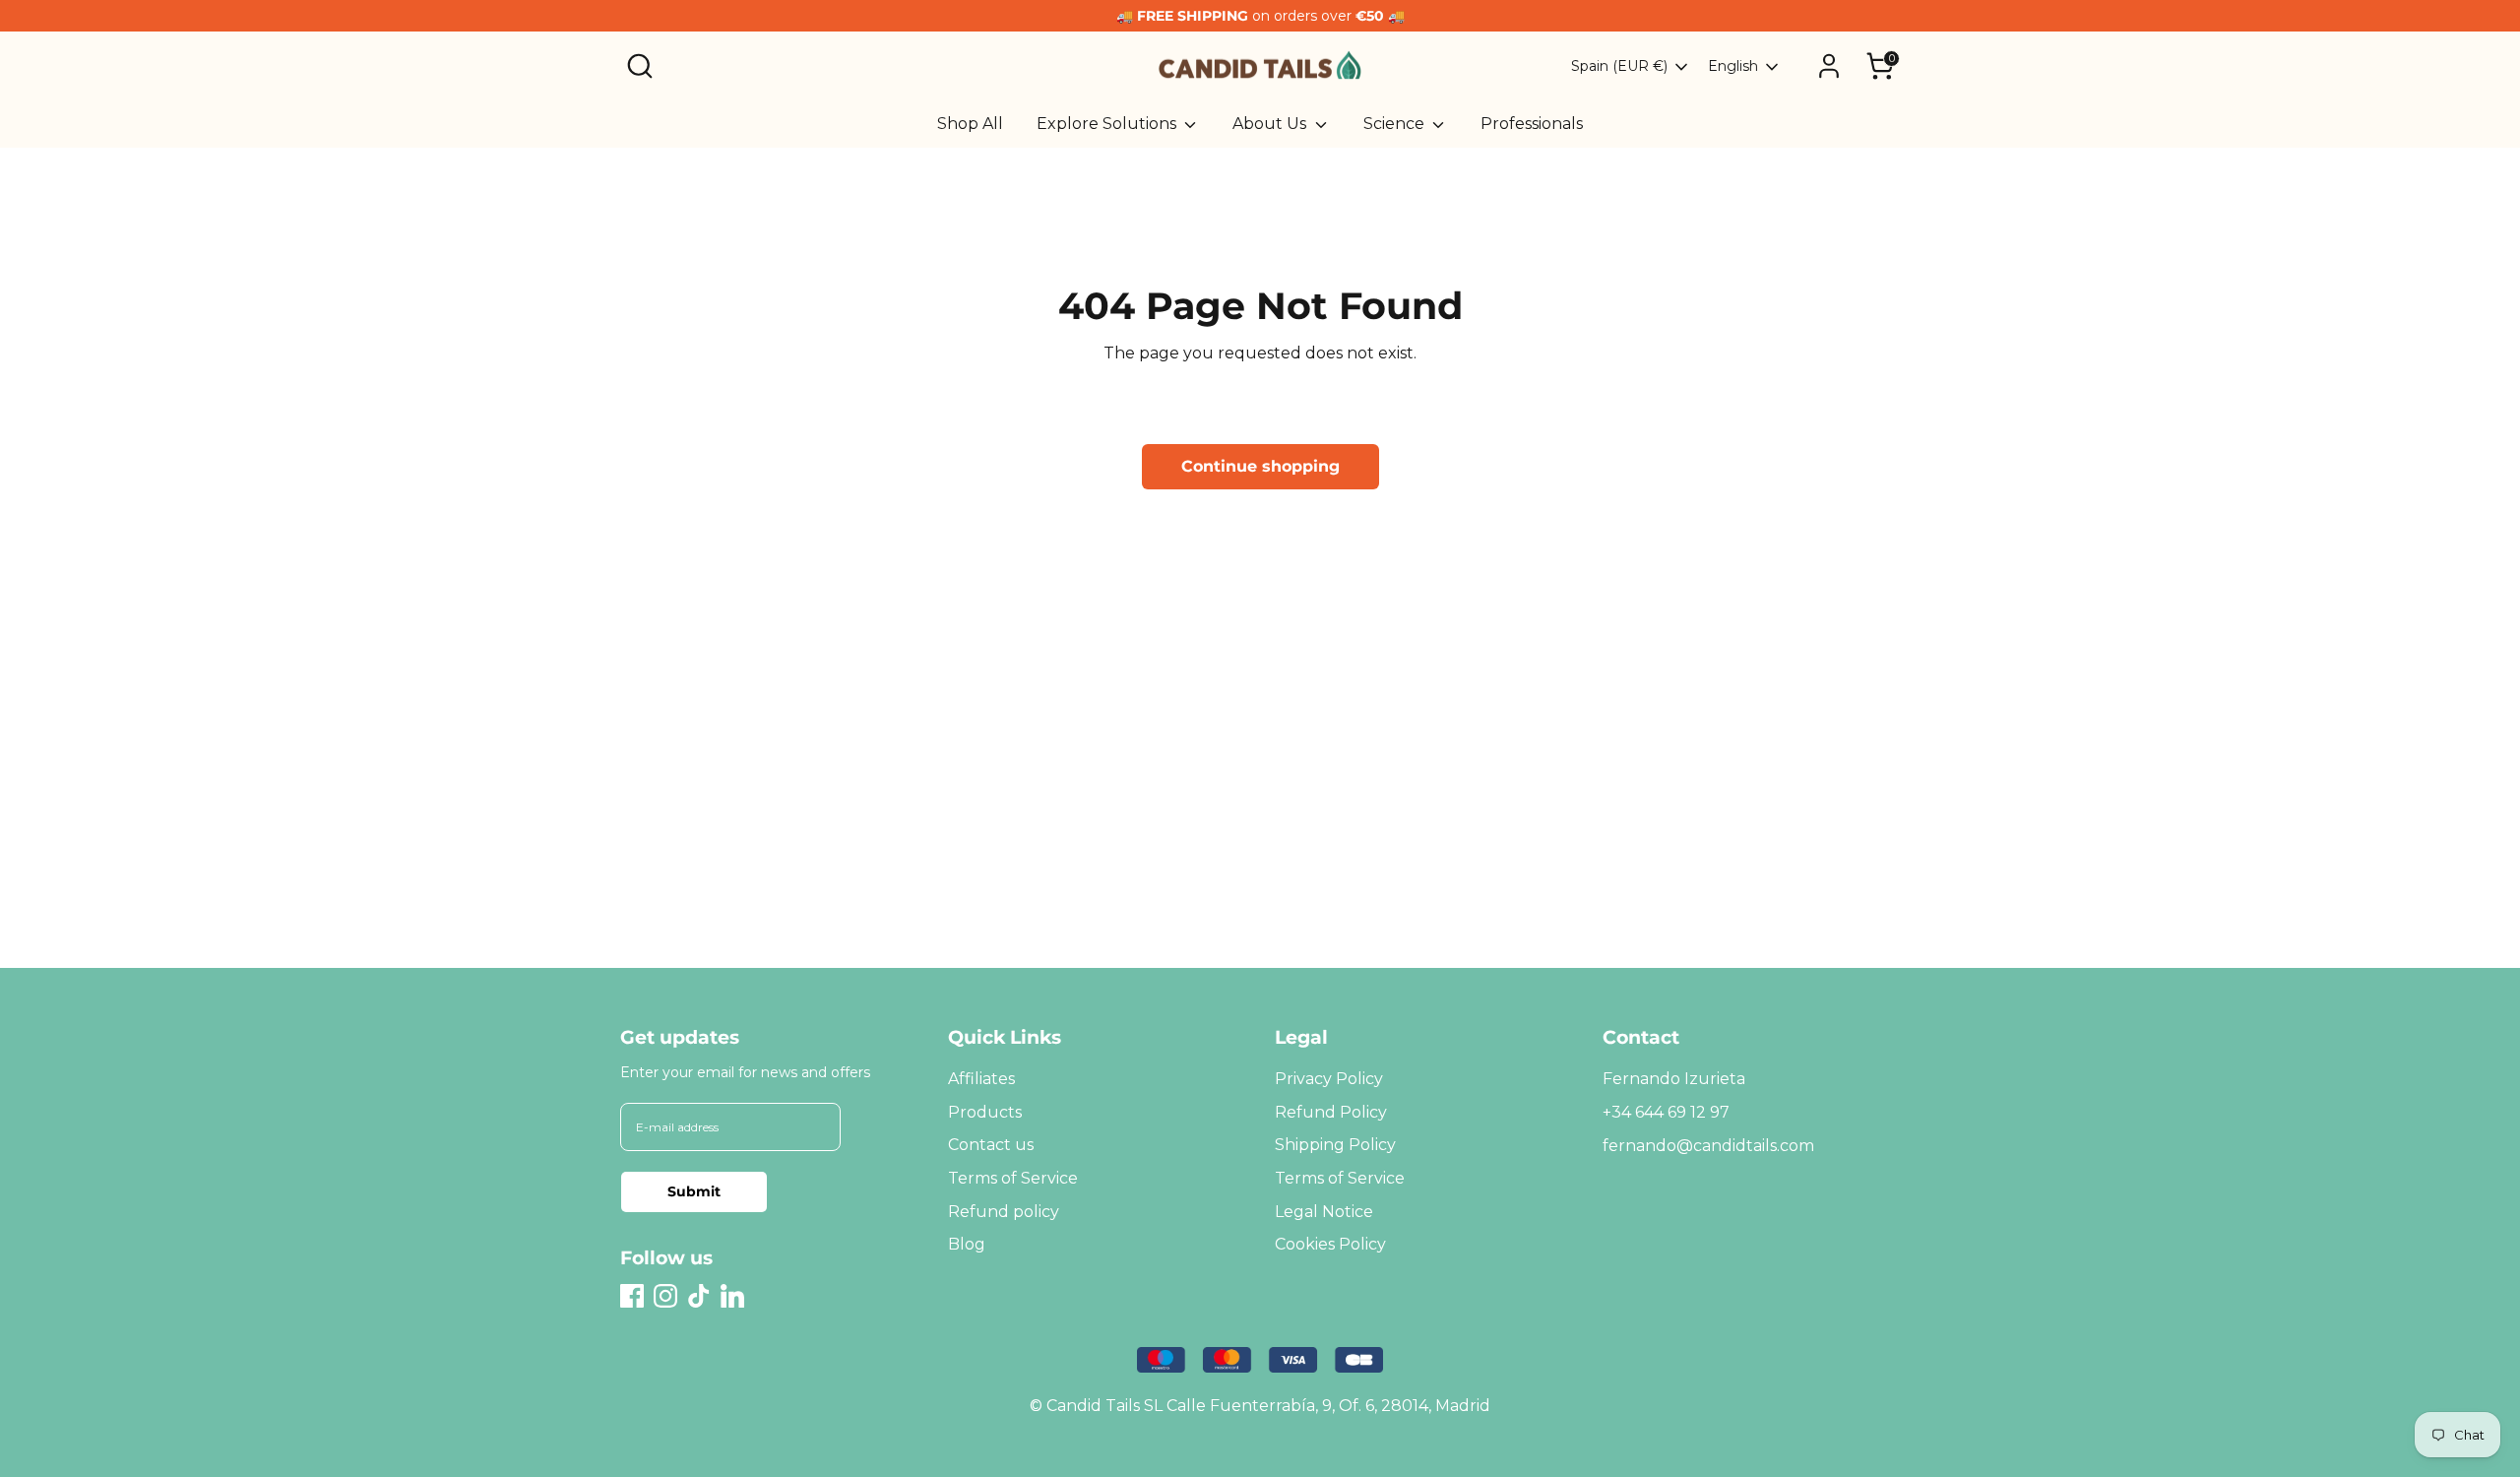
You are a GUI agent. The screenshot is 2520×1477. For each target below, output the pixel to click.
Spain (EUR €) (1619, 66)
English (1733, 66)
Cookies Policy (1330, 1244)
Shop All (970, 124)
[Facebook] (632, 1296)
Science (1396, 124)
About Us (1271, 124)
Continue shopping (1260, 466)
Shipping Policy (1335, 1145)
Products (985, 1112)
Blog (967, 1244)
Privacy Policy (1329, 1079)
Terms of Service (1013, 1178)
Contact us (991, 1145)
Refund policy (1004, 1212)
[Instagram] (665, 1296)
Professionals (1532, 124)
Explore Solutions (1108, 124)
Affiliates (981, 1079)
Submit (694, 1191)
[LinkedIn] (732, 1296)
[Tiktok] (699, 1296)
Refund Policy (1331, 1112)
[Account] (1829, 66)
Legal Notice (1324, 1212)
